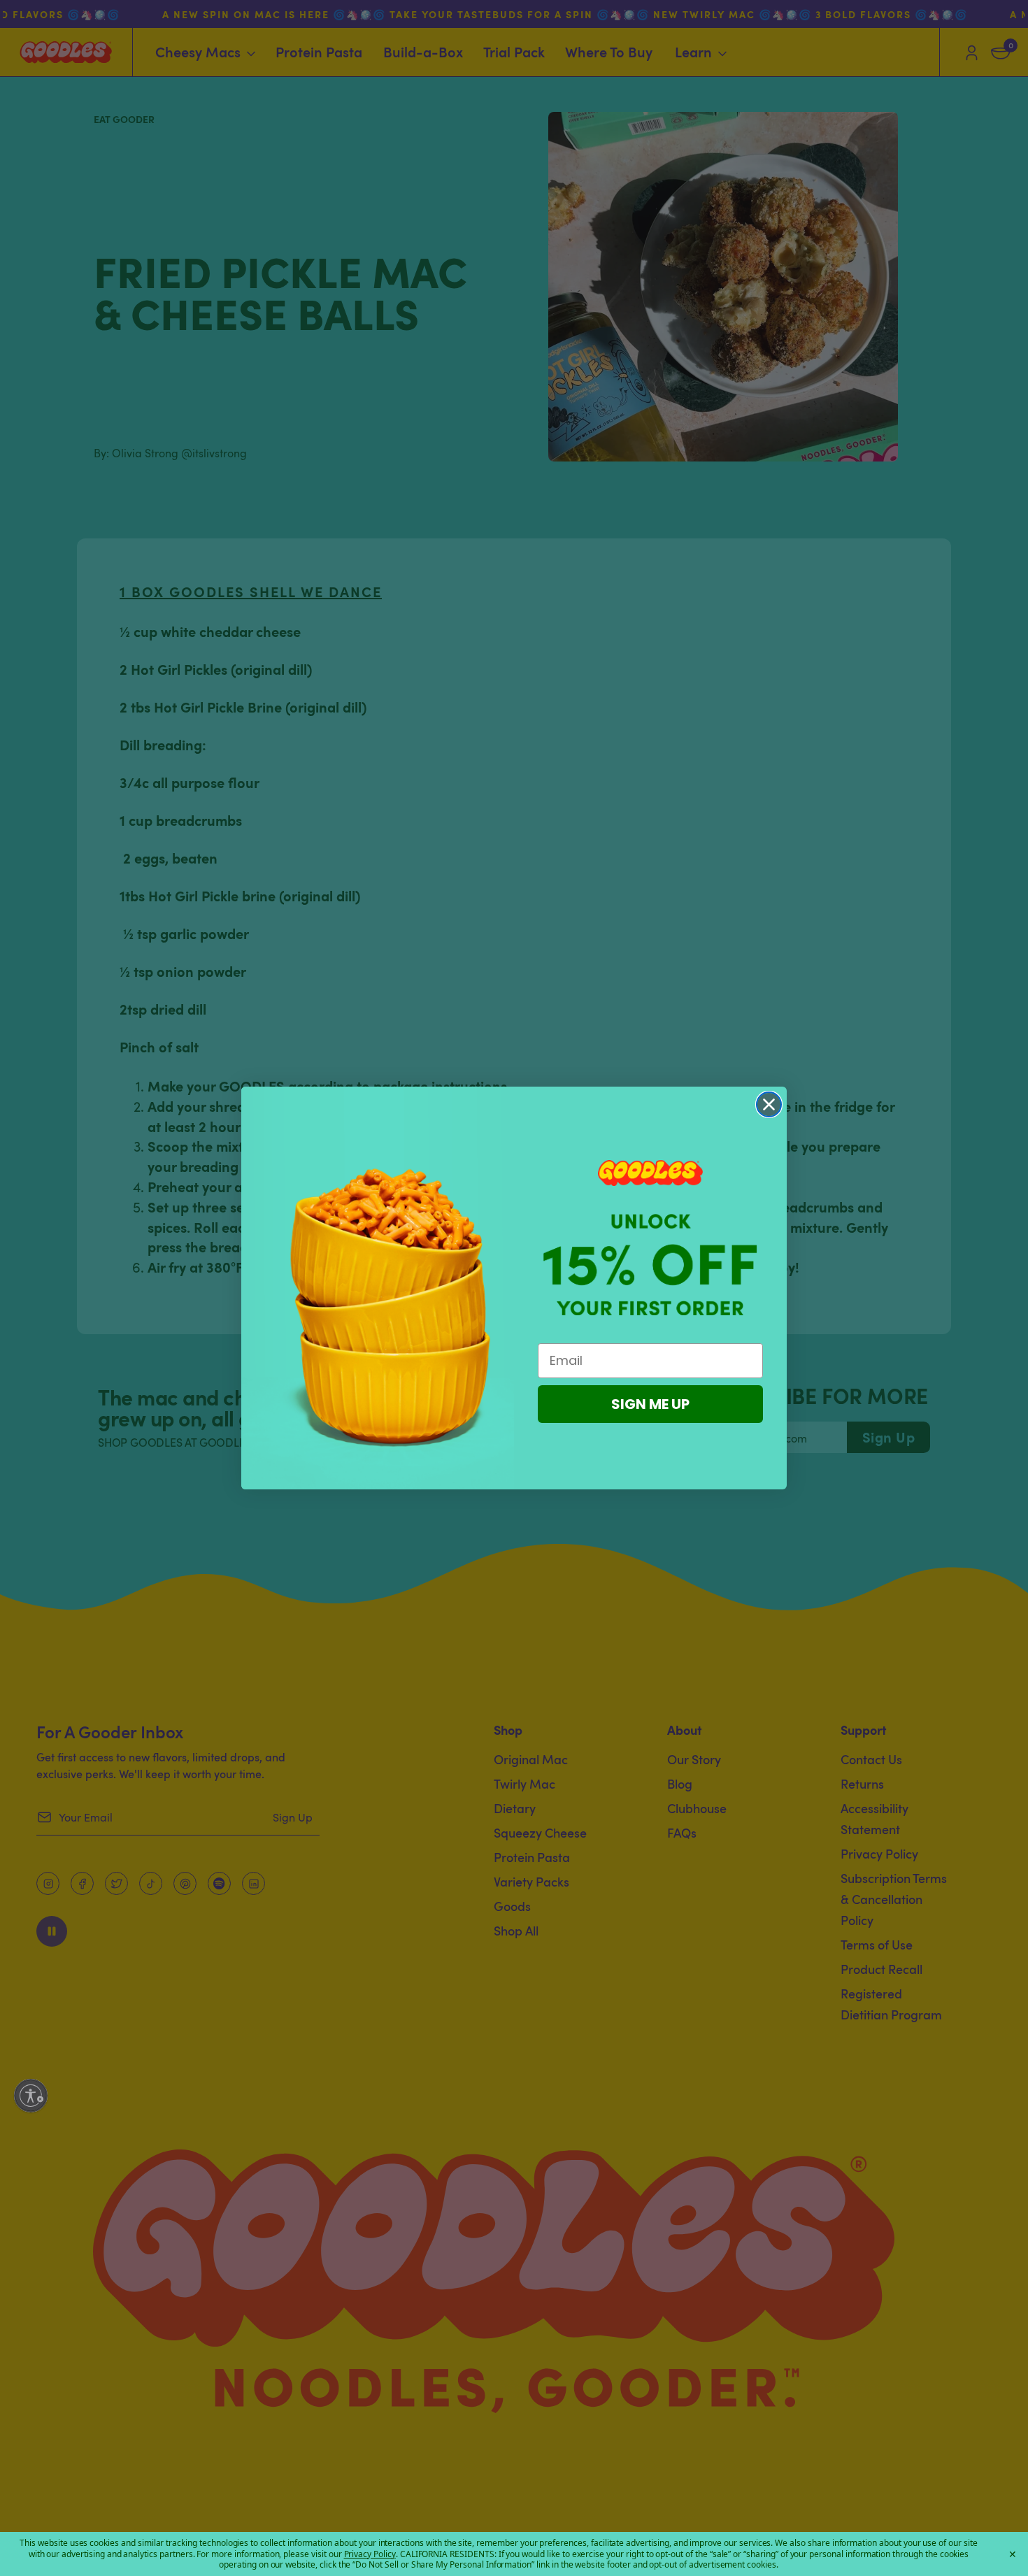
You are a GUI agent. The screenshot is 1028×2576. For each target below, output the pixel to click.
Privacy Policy (370, 2554)
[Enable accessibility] (31, 2096)
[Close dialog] (769, 1104)
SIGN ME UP (650, 1404)
